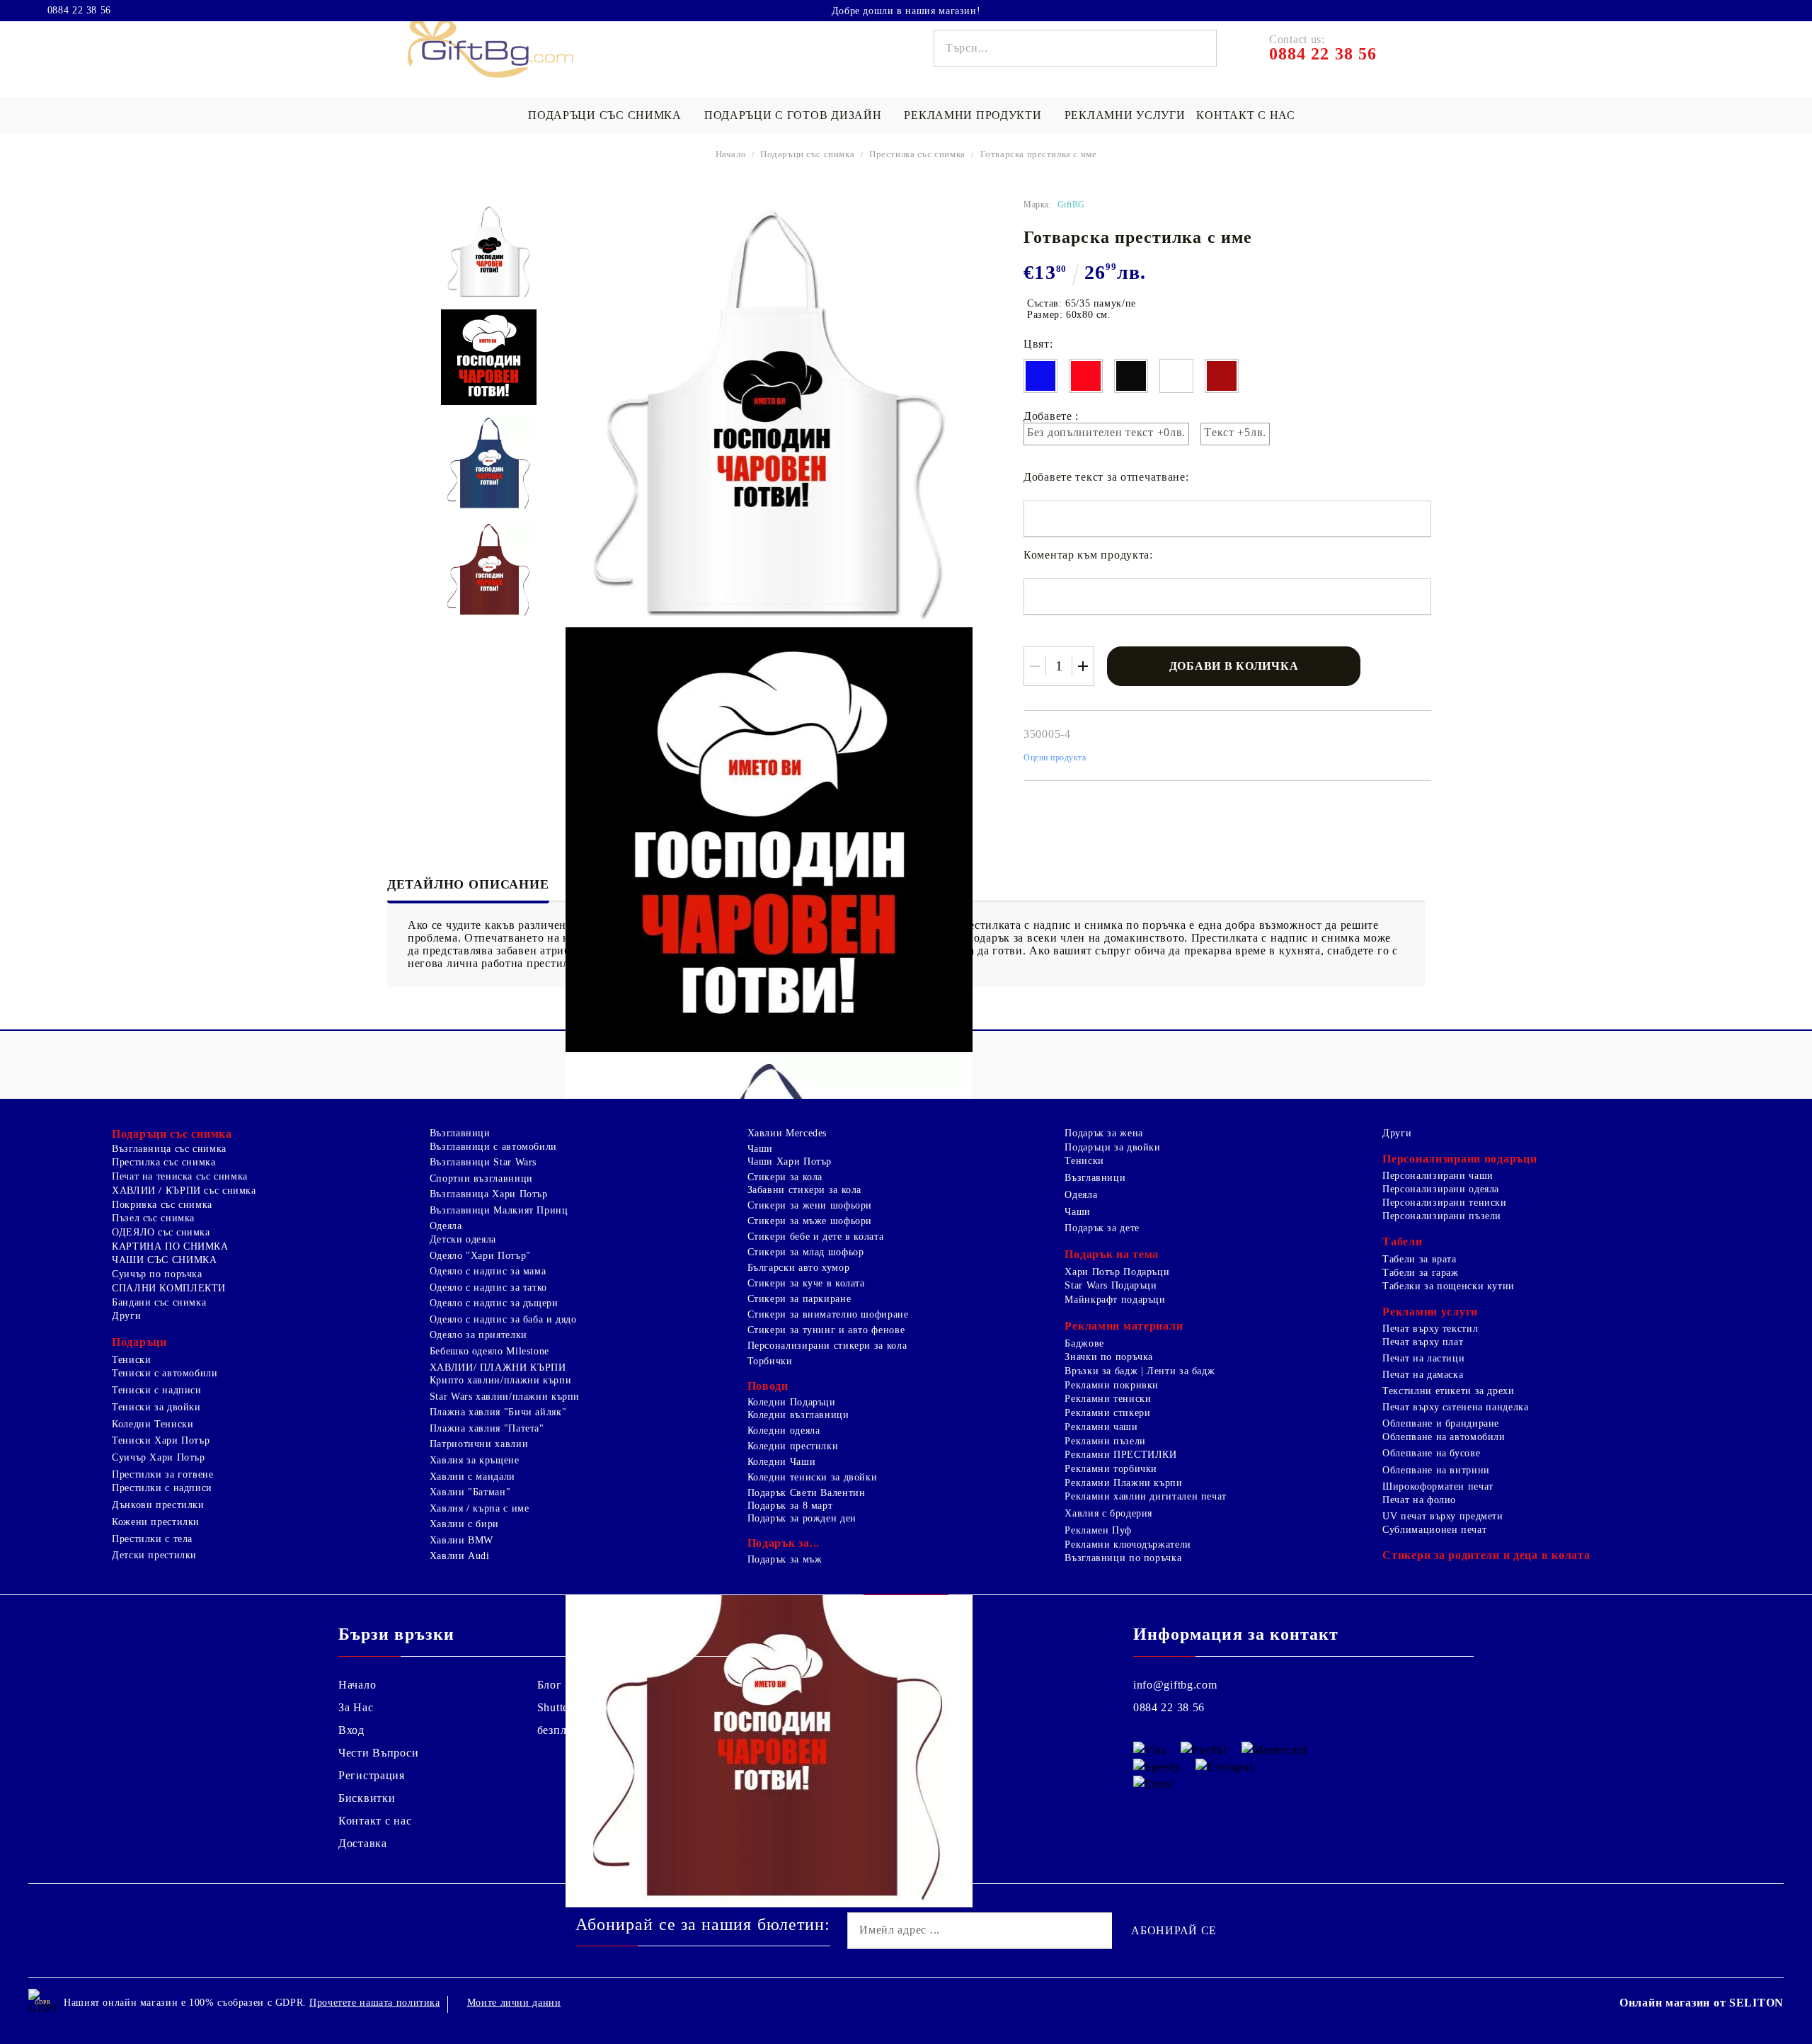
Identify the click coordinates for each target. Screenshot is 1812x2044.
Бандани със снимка (159, 1302)
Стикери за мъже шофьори (810, 1221)
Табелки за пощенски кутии (1449, 1286)
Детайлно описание (468, 884)
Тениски (131, 1360)
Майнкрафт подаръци (1115, 1300)
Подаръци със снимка (605, 115)
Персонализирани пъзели (1442, 1216)
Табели (1402, 1241)
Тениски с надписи (157, 1390)
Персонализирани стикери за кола (827, 1346)
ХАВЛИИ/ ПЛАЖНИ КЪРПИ (498, 1368)
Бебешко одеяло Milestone (489, 1351)
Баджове (1084, 1343)
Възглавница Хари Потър (489, 1194)
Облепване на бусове (1431, 1453)
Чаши (761, 1149)
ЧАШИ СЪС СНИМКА (164, 1260)
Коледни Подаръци (792, 1402)
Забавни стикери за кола (805, 1190)
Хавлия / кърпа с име (480, 1508)
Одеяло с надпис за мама (488, 1271)
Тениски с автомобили (165, 1373)
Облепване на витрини (1436, 1470)
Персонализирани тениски (1445, 1203)
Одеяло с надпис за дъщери (494, 1303)
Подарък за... (784, 1543)
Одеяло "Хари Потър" (480, 1256)
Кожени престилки (156, 1522)
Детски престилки (154, 1555)
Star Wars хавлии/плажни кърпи (505, 1397)
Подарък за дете (1102, 1228)
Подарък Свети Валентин (807, 1493)
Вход (351, 1730)
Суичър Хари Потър (159, 1457)
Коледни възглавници (798, 1415)
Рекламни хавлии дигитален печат (1146, 1496)
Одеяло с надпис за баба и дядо (503, 1319)
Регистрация (372, 1775)
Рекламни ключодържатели (1128, 1545)
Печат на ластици (1423, 1358)
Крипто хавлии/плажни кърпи (500, 1380)
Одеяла (446, 1226)
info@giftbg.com (1175, 1685)
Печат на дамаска (1423, 1375)
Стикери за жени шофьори (810, 1205)
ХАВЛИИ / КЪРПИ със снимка (184, 1191)
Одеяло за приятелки (478, 1335)
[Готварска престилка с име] (489, 251)
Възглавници (460, 1133)
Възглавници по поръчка (1123, 1558)
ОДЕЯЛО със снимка (161, 1232)
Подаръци (139, 1342)
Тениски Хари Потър (161, 1440)
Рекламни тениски (1108, 1399)
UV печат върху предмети (1443, 1516)
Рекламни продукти (973, 115)
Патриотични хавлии (479, 1444)
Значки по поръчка (1109, 1357)
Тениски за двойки (156, 1407)
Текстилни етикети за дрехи (1448, 1391)
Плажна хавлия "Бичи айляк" (498, 1412)
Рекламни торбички (1111, 1469)
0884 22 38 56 (79, 11)
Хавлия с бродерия (1108, 1513)
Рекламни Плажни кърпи (1123, 1483)
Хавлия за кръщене (475, 1460)
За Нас (356, 1707)
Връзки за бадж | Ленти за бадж (1140, 1371)
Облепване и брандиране (1441, 1423)
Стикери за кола (785, 1177)
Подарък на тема (1112, 1254)
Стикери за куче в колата (806, 1283)
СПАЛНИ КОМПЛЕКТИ (169, 1288)
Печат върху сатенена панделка (1455, 1407)
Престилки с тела (152, 1539)
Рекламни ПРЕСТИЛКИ (1120, 1455)
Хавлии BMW (461, 1540)
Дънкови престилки (158, 1505)
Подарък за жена (1103, 1133)
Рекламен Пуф (1098, 1530)
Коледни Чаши (782, 1462)
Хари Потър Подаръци (1117, 1272)
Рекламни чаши (1101, 1427)
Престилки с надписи (162, 1488)
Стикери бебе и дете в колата (816, 1237)
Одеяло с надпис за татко (488, 1288)
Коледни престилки (793, 1446)
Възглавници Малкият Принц (499, 1210)
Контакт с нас (1245, 115)
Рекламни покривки (1112, 1385)
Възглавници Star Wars (483, 1162)
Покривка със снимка (162, 1205)
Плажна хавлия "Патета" (487, 1428)
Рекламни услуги (1125, 115)
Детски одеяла (463, 1239)
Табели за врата (1419, 1259)
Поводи (768, 1386)
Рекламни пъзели (1105, 1441)
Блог (550, 1685)
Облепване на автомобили (1444, 1437)
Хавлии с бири (464, 1524)
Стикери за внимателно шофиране (828, 1314)
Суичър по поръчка (157, 1274)
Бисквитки (367, 1798)
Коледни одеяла (784, 1431)
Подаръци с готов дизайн (793, 115)
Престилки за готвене (163, 1474)
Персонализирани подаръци (1460, 1159)
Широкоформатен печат (1438, 1486)
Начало (731, 154)
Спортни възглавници (481, 1178)
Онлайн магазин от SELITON (1702, 2003)
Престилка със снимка (917, 154)
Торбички (770, 1361)
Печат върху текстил (1430, 1329)
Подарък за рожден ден (802, 1518)
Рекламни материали (1124, 1326)
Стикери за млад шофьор (806, 1252)
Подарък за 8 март (790, 1506)
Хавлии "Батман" (470, 1492)
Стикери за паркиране (799, 1299)
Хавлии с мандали (472, 1477)
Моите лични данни (514, 2003)
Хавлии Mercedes (787, 1133)
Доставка (363, 1843)
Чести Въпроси (378, 1753)
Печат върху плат (1423, 1342)
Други (126, 1316)
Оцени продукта (1055, 758)
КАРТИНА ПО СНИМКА (170, 1246)
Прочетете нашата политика (375, 2003)
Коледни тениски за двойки (813, 1477)
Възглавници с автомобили (493, 1147)
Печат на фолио (1419, 1500)
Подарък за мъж (785, 1559)
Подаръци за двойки (1112, 1147)
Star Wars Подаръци (1111, 1285)
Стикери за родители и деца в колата (1486, 1555)
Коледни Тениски (153, 1424)
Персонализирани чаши (1438, 1176)
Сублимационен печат (1434, 1530)
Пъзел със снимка (153, 1218)
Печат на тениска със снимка (180, 1176)
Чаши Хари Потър (790, 1161)
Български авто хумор (799, 1268)
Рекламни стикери (1107, 1413)
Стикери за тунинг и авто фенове (826, 1330)
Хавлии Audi (460, 1556)
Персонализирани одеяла (1441, 1189)
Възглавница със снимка (169, 1149)
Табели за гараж (1420, 1273)
